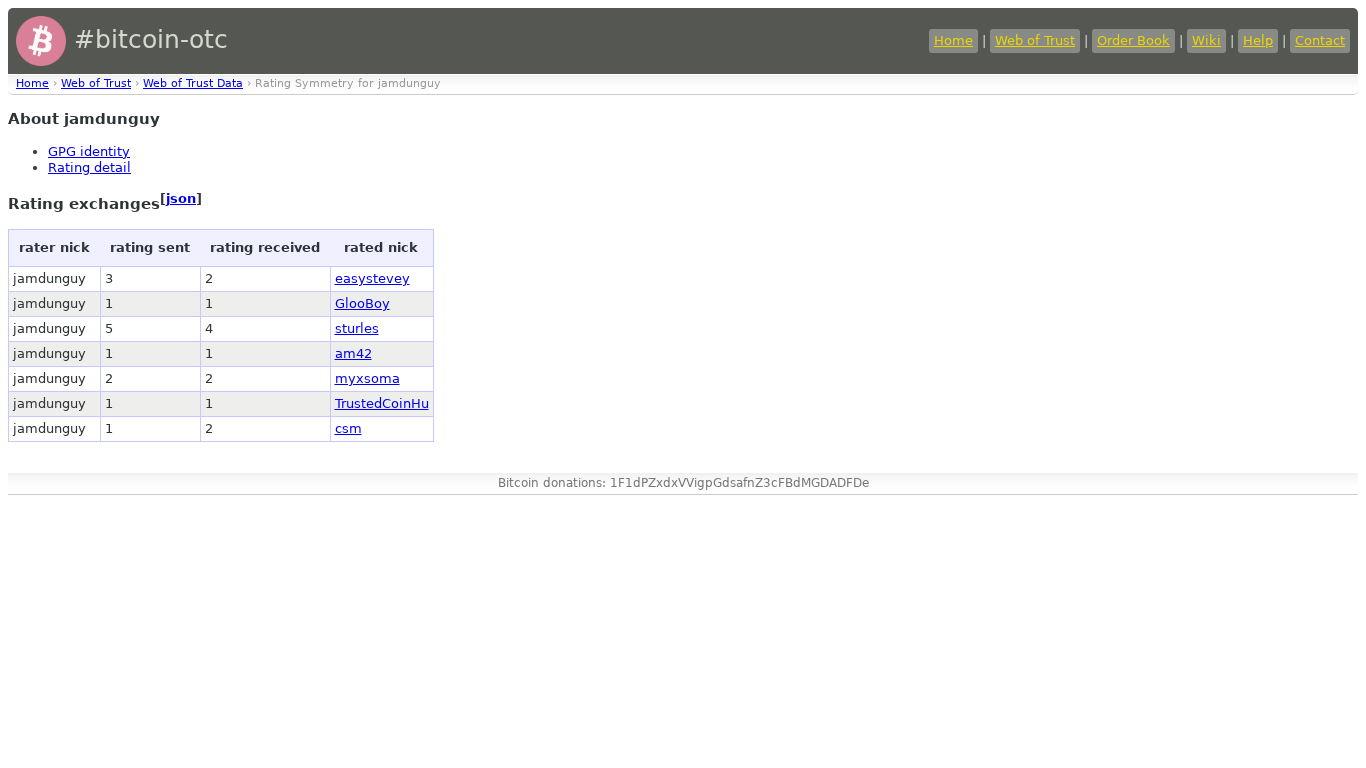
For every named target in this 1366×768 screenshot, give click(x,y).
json (181, 198)
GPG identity (89, 151)
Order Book (1133, 40)
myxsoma (367, 378)
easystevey (372, 278)
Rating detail (89, 167)
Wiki (1206, 40)
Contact (1320, 40)
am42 (353, 353)
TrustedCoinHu (382, 403)
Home (953, 40)
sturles (357, 328)
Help (1258, 40)
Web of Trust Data (193, 83)
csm (348, 428)
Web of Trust (1035, 40)
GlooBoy (362, 303)
